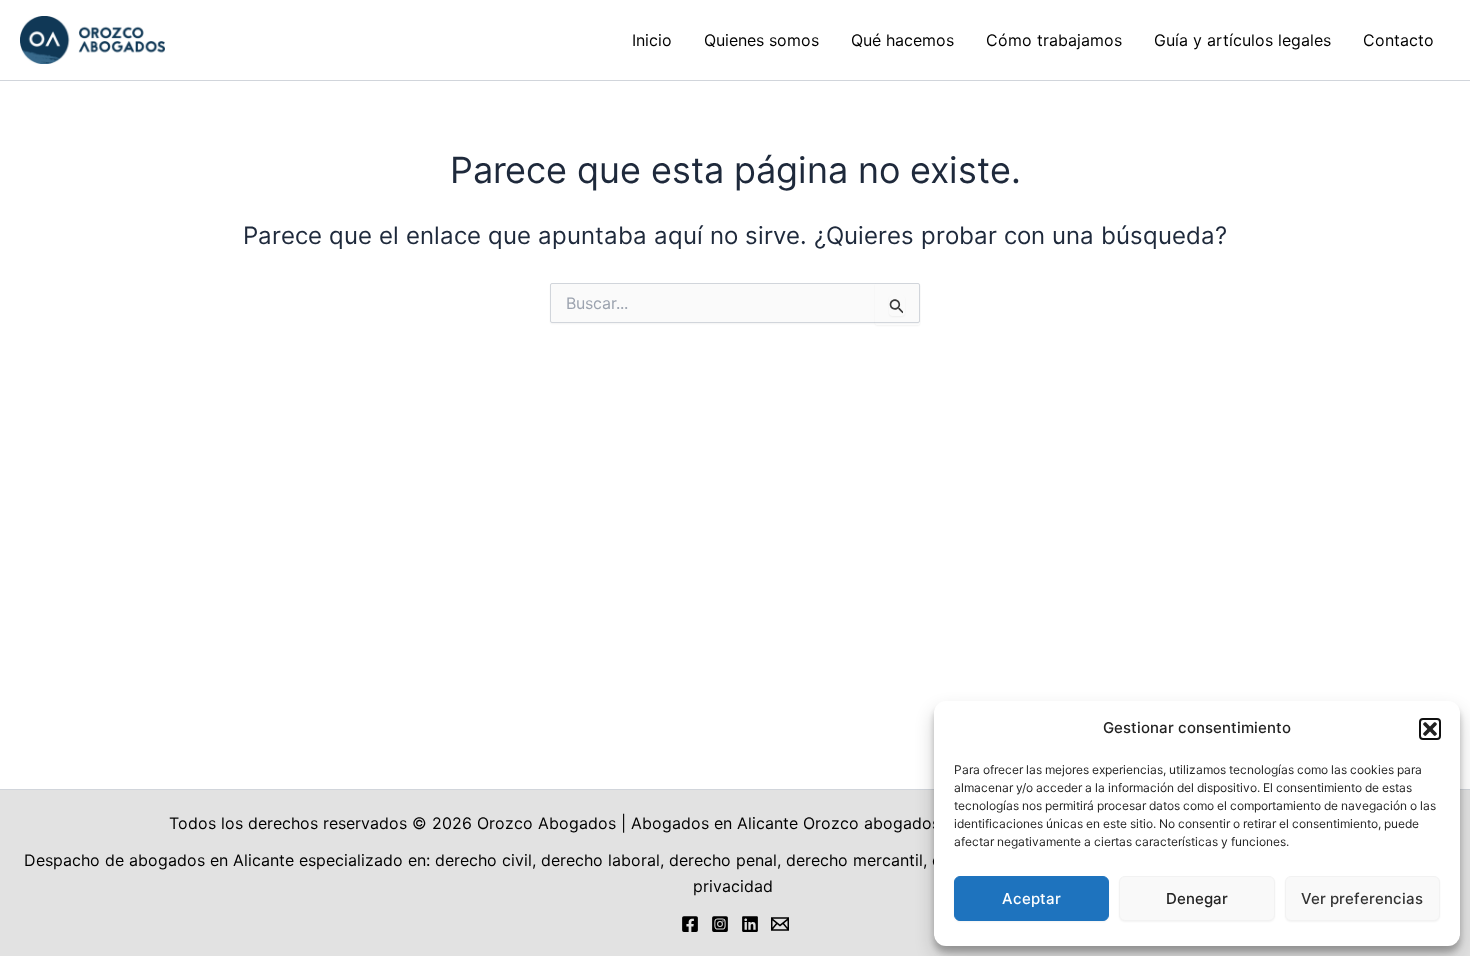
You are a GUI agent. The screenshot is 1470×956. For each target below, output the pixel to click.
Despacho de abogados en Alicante (159, 860)
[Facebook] (690, 924)
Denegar (1197, 898)
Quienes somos (761, 40)
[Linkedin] (750, 924)
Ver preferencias (1362, 898)
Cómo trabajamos (1054, 40)
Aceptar (1031, 898)
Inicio (652, 40)
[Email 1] (780, 924)
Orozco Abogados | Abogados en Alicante (637, 823)
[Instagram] (720, 924)
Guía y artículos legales (1242, 40)
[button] (1430, 729)
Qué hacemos (902, 40)
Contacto (1398, 40)
